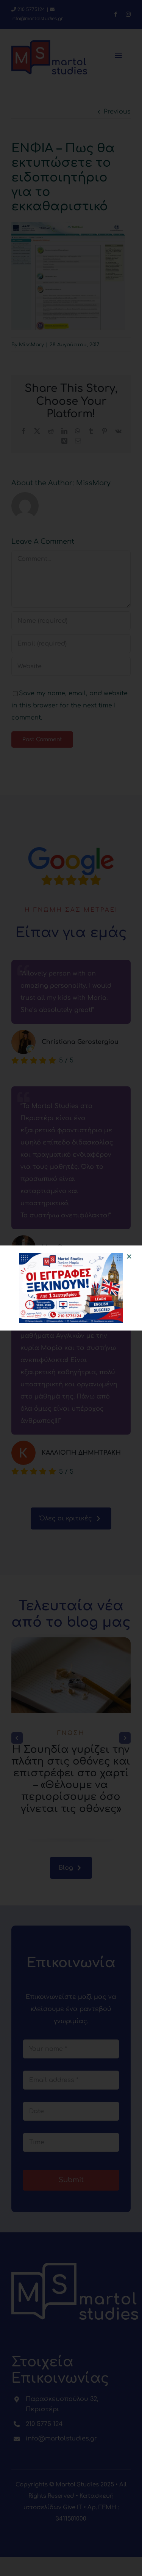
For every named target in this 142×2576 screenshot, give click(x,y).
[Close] (129, 1256)
